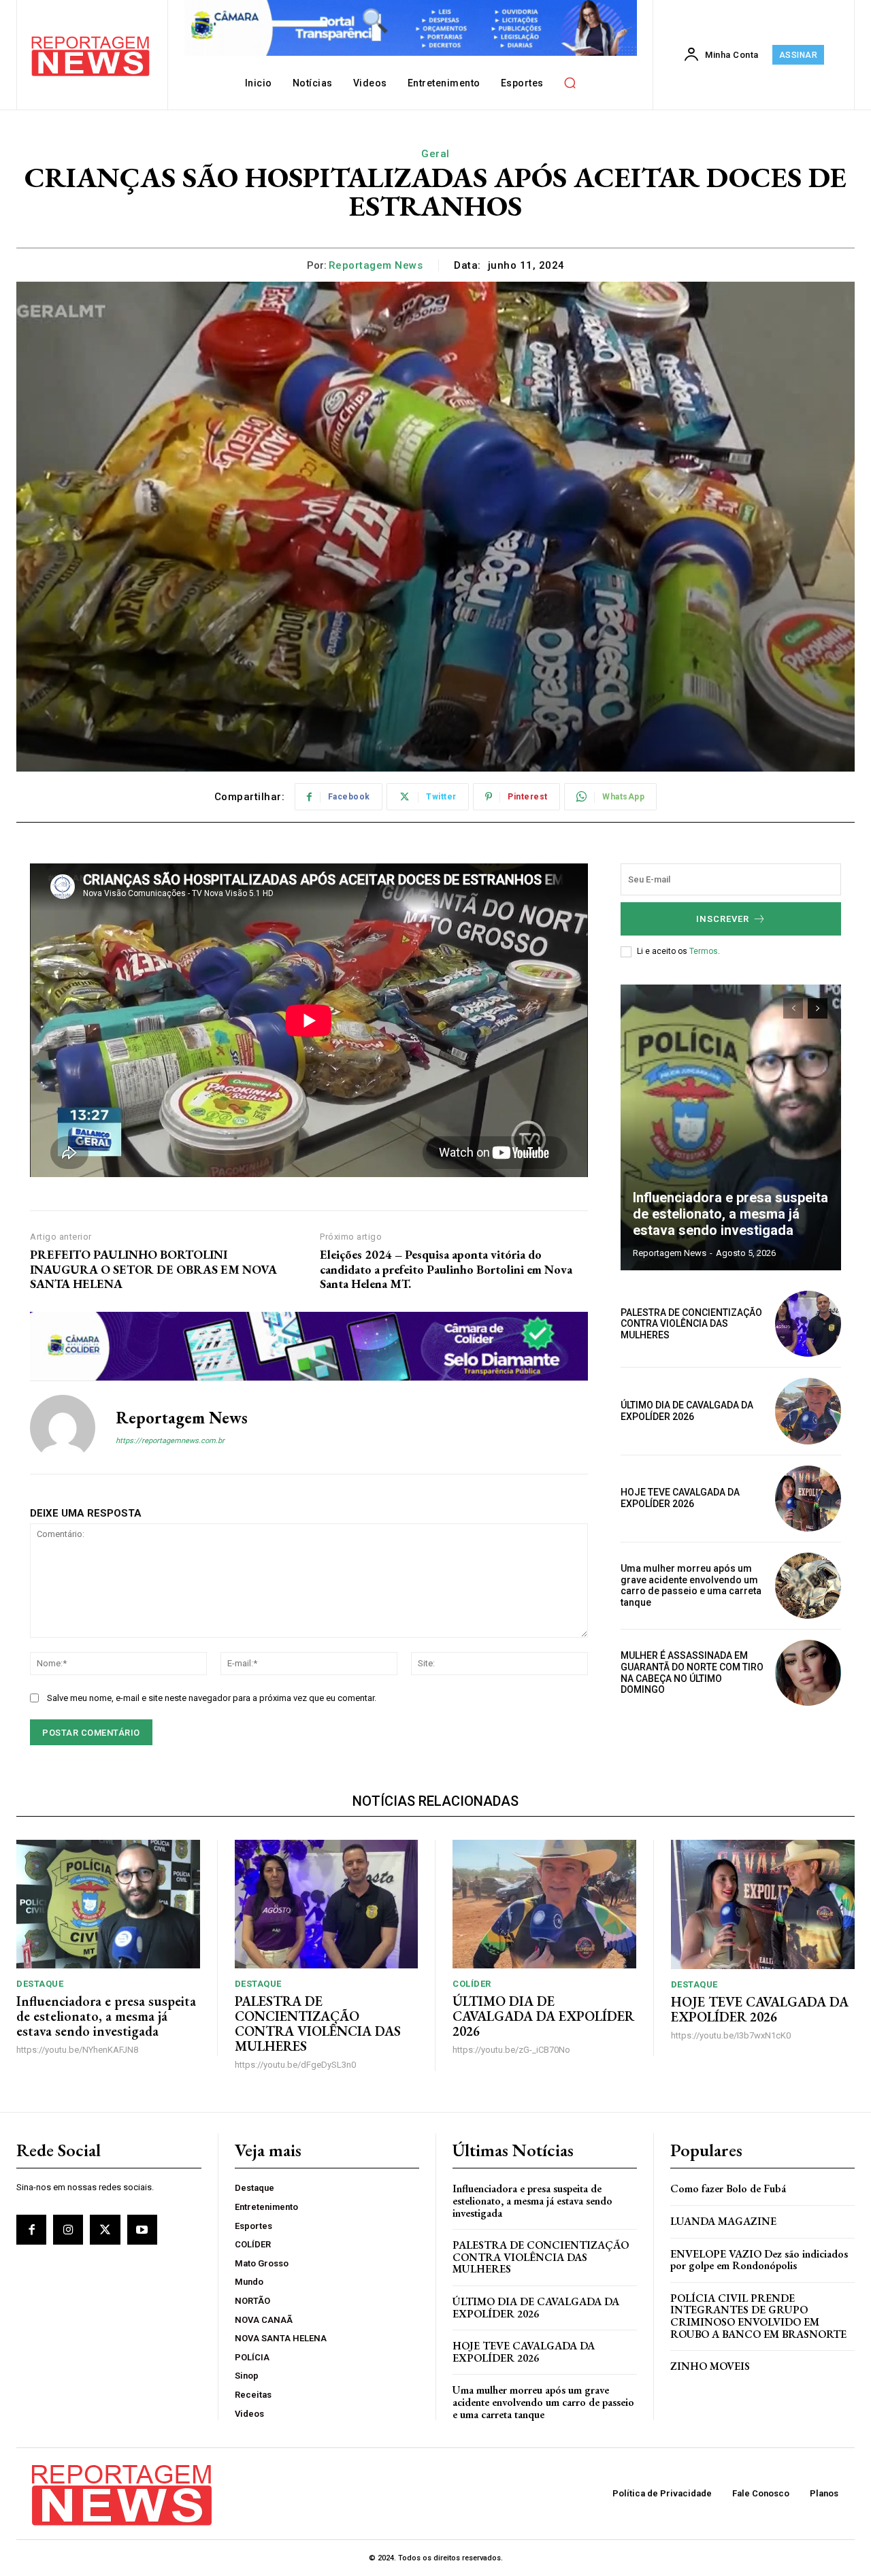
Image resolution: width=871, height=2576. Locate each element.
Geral (435, 154)
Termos (704, 951)
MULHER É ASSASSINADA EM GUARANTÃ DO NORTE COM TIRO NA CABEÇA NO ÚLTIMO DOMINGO (692, 1672)
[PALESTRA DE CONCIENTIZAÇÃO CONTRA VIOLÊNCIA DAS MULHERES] (808, 1324)
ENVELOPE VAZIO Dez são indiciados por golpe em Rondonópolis (759, 2260)
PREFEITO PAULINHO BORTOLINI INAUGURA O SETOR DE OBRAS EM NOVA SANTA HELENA (153, 1269)
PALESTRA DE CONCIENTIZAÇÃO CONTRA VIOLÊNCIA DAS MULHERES (691, 1324)
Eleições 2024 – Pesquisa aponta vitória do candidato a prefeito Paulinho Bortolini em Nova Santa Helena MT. (446, 1269)
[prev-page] (793, 1008)
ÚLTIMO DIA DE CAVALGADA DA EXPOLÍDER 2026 (687, 1411)
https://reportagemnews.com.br (170, 1441)
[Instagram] (68, 2230)
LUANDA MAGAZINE (723, 2221)
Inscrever (723, 919)
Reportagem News (376, 265)
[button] (570, 83)
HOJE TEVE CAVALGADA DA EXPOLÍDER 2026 (680, 1498)
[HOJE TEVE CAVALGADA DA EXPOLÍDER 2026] (808, 1499)
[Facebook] (31, 2230)
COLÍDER (472, 1984)
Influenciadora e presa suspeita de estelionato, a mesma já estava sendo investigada (730, 1214)
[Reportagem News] (63, 1427)
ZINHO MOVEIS (710, 2366)
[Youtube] (142, 2230)
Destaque (40, 1984)
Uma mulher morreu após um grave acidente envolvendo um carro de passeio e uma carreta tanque (691, 1585)
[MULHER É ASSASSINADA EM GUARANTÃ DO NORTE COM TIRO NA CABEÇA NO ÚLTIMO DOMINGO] (808, 1673)
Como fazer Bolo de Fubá (728, 2189)
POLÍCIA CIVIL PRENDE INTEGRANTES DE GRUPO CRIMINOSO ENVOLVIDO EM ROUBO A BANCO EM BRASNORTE (758, 2316)
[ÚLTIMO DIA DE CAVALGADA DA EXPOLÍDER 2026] (808, 1411)
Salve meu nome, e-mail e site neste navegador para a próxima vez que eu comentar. (212, 1698)
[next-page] (818, 1008)
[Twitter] (105, 2230)
